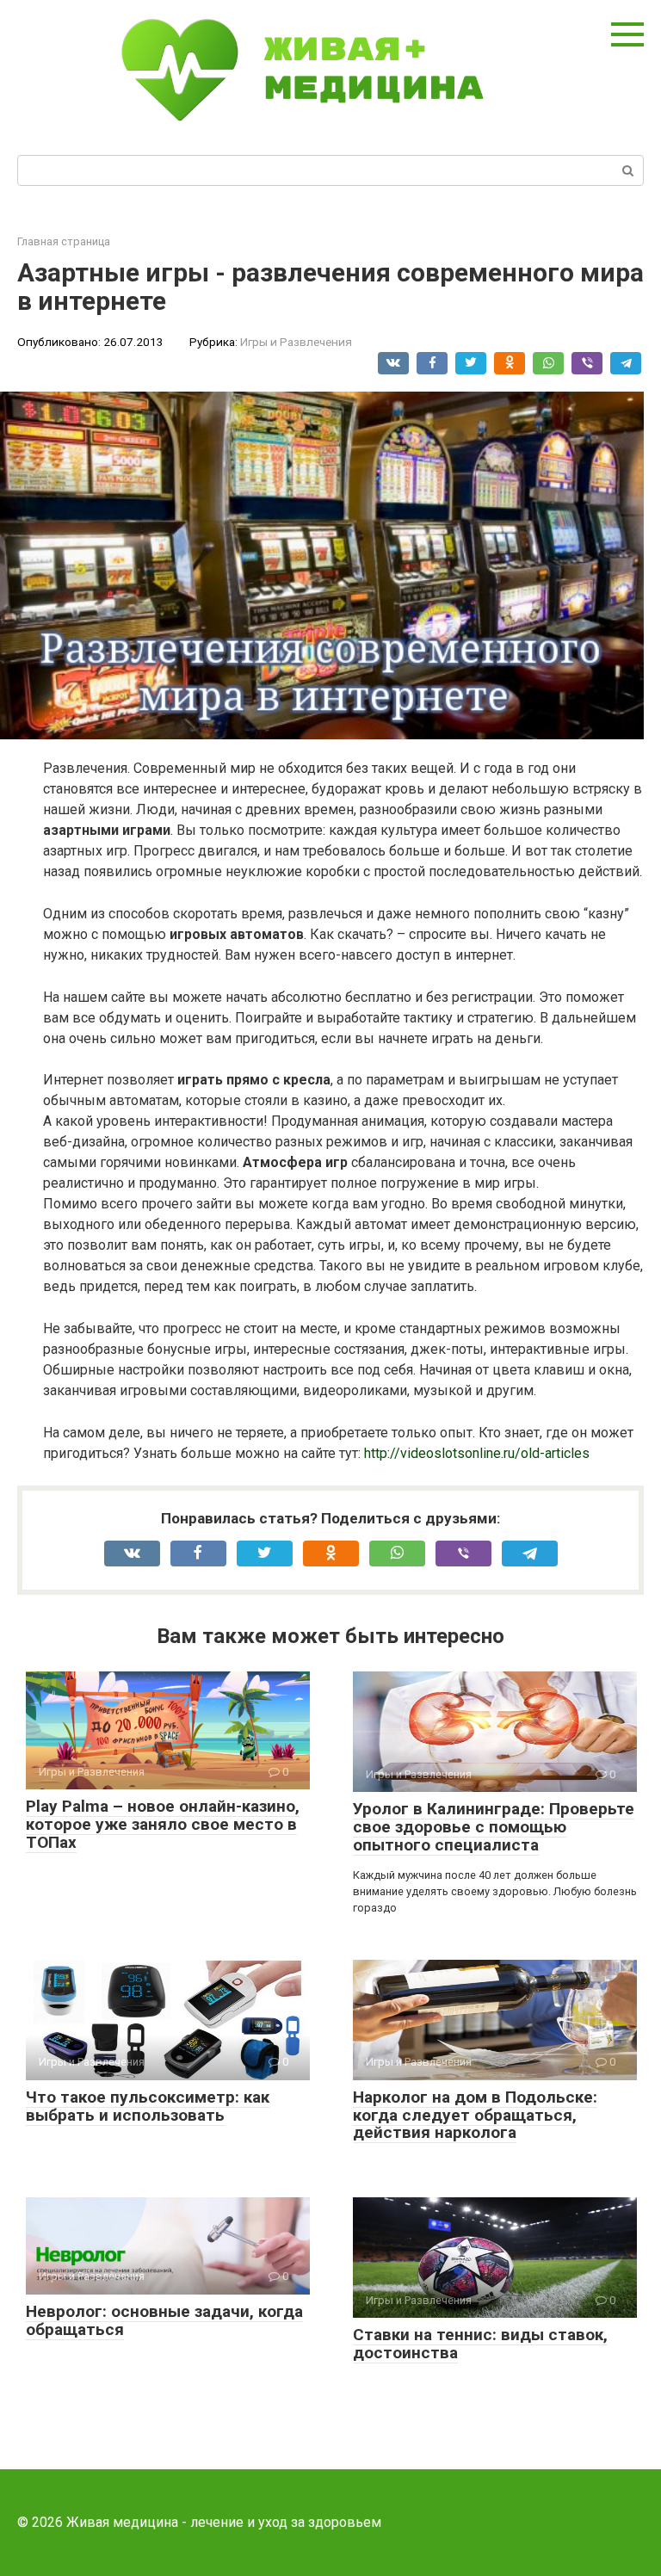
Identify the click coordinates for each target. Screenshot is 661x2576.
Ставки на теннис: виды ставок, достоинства (480, 2344)
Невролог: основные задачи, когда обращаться (164, 2320)
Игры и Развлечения (296, 342)
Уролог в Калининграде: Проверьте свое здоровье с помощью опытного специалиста (494, 1827)
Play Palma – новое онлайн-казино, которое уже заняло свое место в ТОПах (163, 1824)
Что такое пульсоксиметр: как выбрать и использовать (148, 2106)
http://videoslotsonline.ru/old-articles (477, 1453)
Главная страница (64, 241)
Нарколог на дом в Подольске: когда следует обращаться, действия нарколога (475, 2115)
